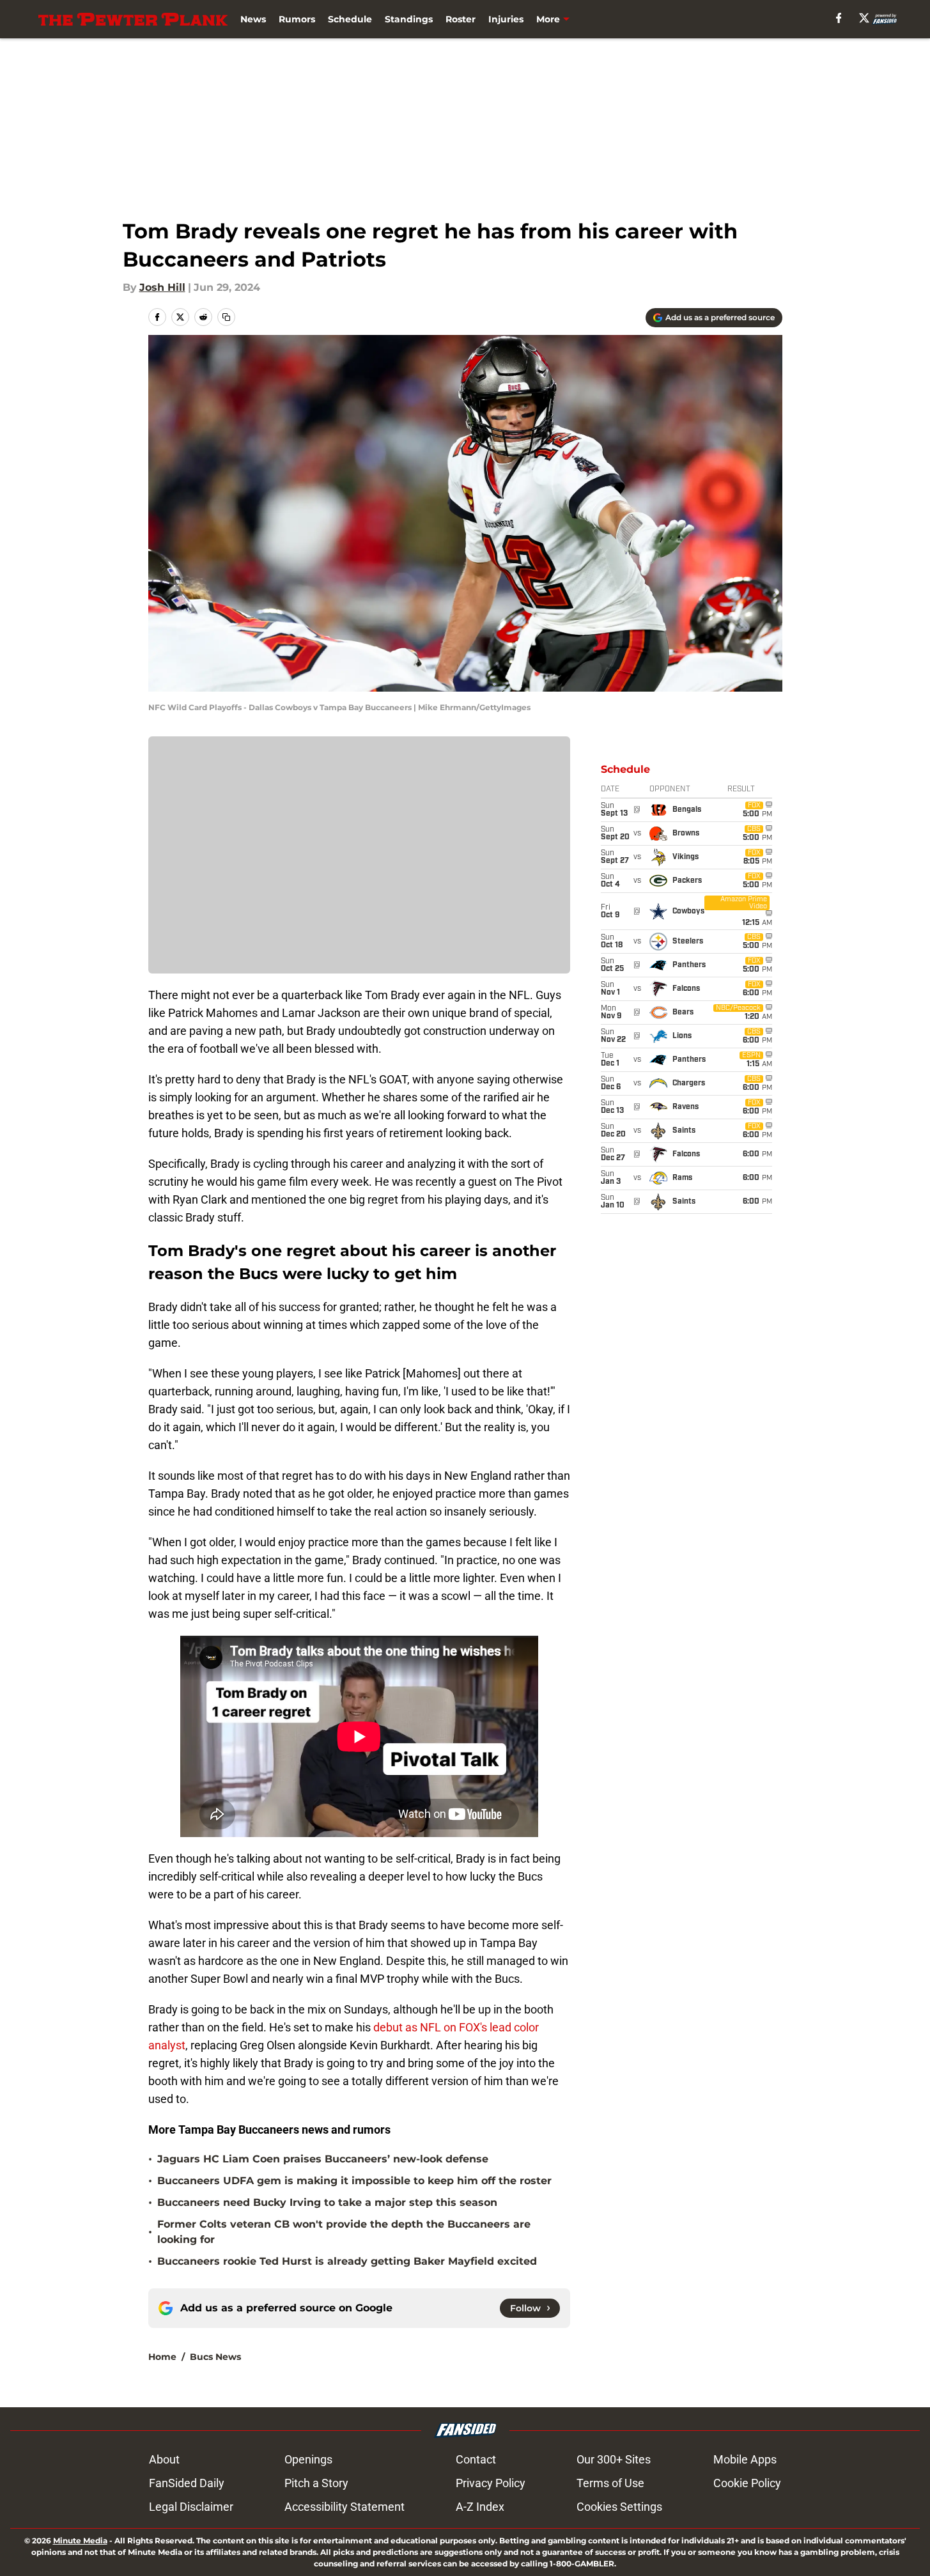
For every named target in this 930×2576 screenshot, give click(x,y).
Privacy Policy (491, 2483)
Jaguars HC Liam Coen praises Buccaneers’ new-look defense (323, 2159)
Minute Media (80, 2541)
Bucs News (215, 2357)
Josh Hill (162, 287)
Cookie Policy (747, 2483)
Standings (409, 19)
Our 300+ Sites (614, 2459)
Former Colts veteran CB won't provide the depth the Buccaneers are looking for (344, 2232)
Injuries (506, 19)
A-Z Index (480, 2507)
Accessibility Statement (345, 2507)
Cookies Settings (619, 2507)
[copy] (226, 317)
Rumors (297, 19)
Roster (461, 19)
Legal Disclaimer (191, 2507)
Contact (476, 2459)
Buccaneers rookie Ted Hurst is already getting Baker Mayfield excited (347, 2261)
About (164, 2459)
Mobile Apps (745, 2459)
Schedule (350, 19)
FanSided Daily (187, 2483)
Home (162, 2357)
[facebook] (839, 18)
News (253, 19)
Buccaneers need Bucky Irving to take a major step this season (327, 2202)
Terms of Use (610, 2483)
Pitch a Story (316, 2483)
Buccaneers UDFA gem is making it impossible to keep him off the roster (354, 2181)
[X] (864, 18)
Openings (308, 2459)
